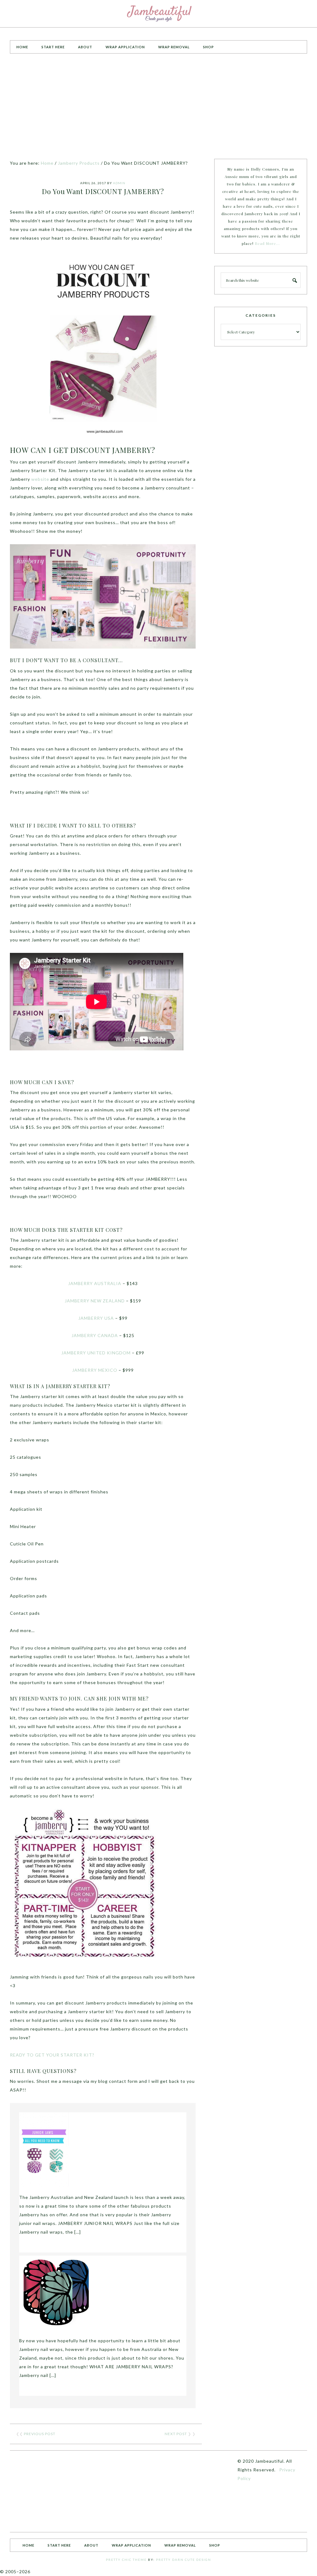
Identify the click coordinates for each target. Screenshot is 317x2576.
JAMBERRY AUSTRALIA (95, 1283)
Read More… (267, 243)
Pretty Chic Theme (126, 2560)
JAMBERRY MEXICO (95, 1370)
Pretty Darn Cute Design (184, 2560)
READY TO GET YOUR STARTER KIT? (52, 2055)
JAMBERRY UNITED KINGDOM (96, 1353)
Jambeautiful (158, 14)
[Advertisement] (158, 106)
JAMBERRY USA (96, 1318)
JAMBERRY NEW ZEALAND (95, 1301)
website (40, 479)
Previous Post (40, 2434)
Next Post (176, 2434)
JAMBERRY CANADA (95, 1335)
